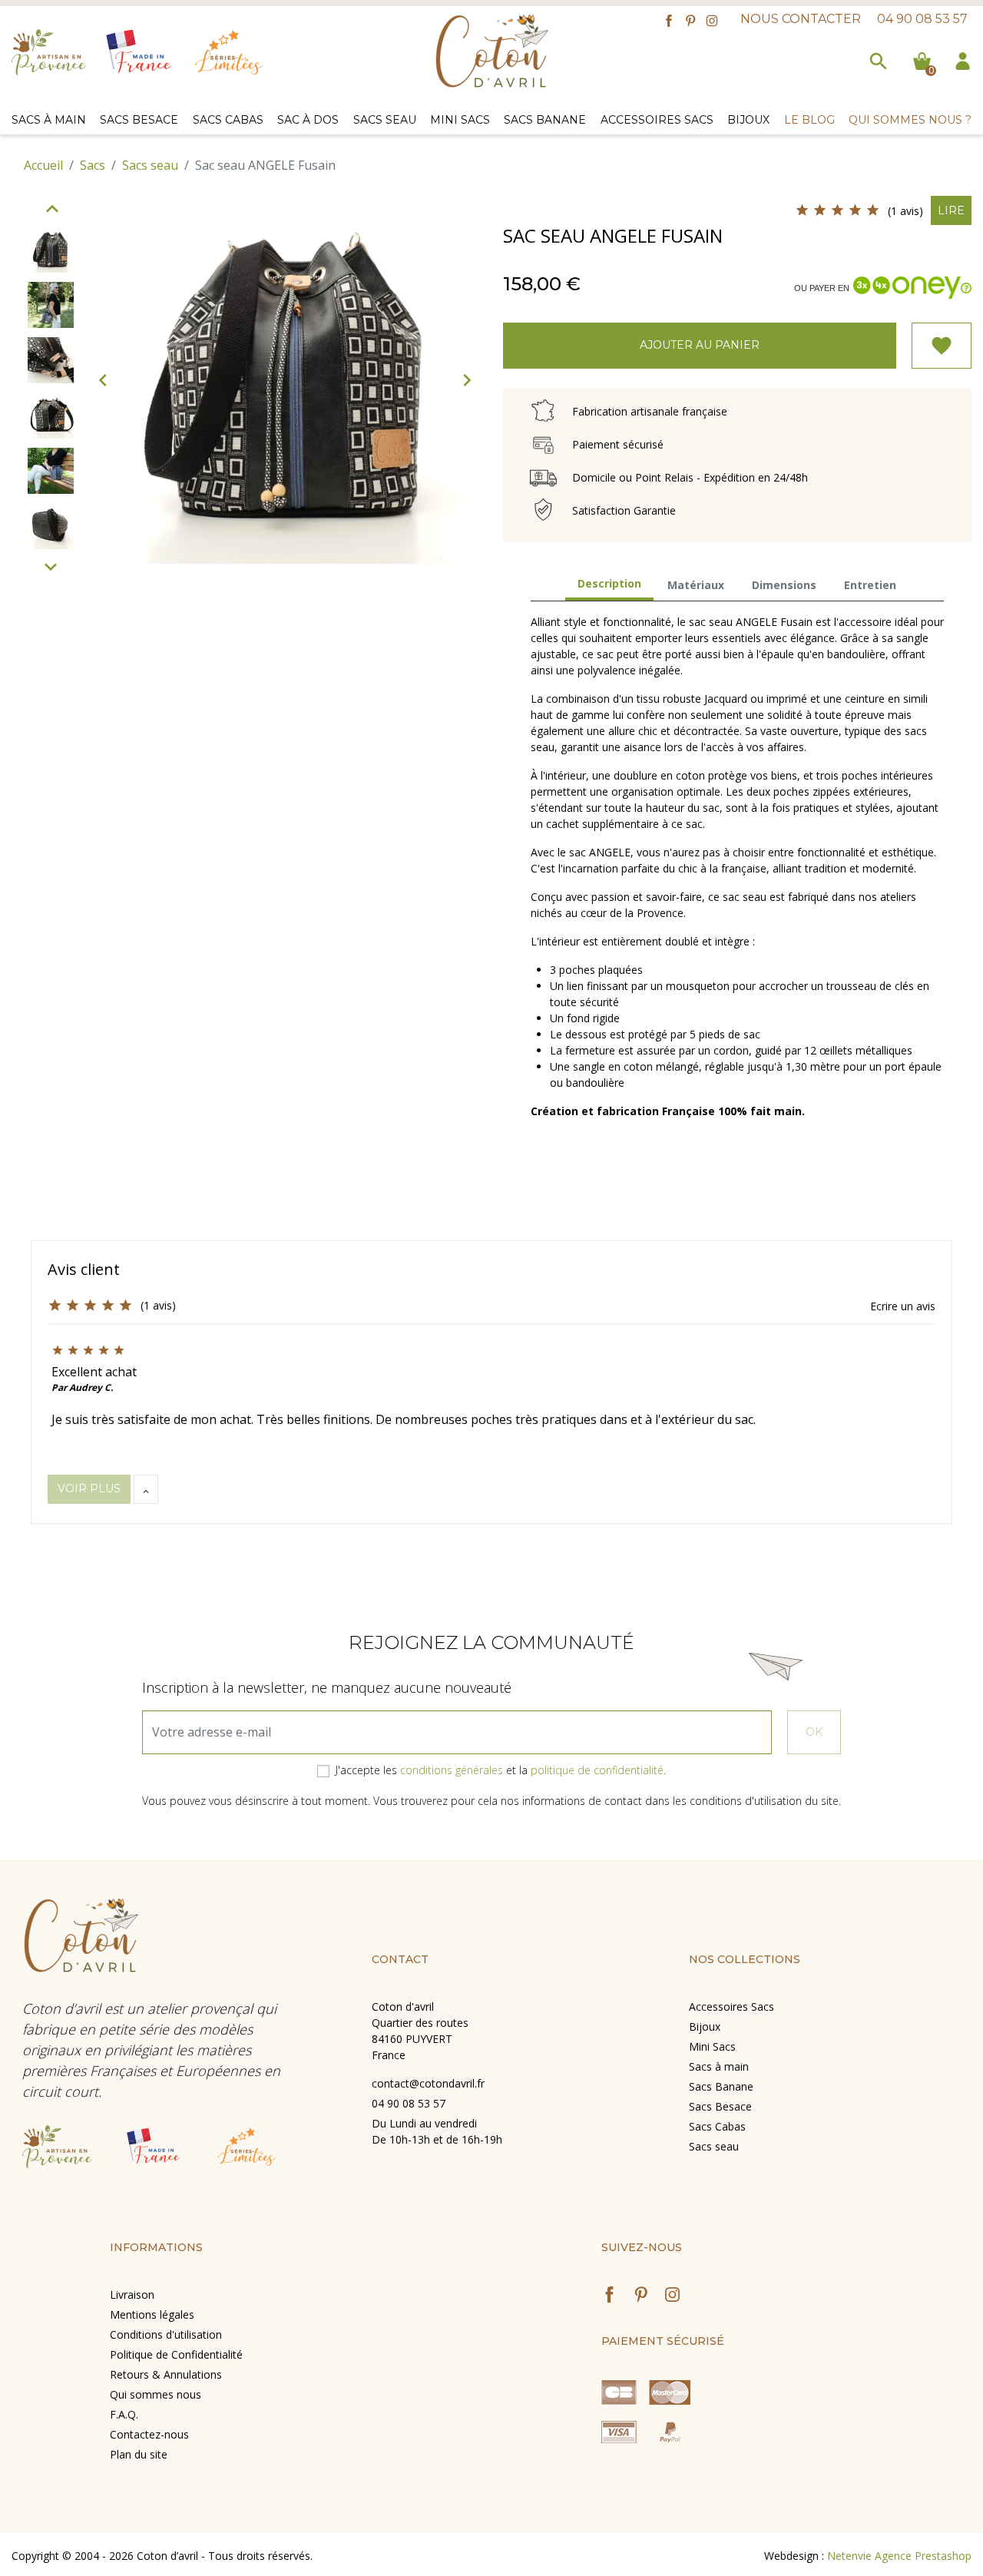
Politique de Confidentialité (176, 2354)
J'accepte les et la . (501, 1770)
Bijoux (705, 2026)
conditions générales (452, 1770)
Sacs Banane (721, 2086)
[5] (873, 210)
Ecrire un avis (903, 1306)
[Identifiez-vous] (963, 59)
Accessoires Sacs (731, 2006)
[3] (837, 210)
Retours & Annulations (166, 2374)
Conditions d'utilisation (166, 2334)
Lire (951, 210)
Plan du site (139, 2454)
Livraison (132, 2295)
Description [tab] (609, 583)
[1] (802, 210)
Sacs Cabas (717, 2126)
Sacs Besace (720, 2106)
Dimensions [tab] (784, 585)
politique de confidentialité (597, 1770)
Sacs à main (719, 2066)
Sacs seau (714, 2146)
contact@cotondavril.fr (428, 2083)
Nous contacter (801, 19)
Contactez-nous (149, 2434)
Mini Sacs (712, 2046)
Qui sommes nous (156, 2394)
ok (814, 1732)
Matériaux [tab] (696, 585)
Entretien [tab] (870, 585)
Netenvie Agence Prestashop (899, 2556)
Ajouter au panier (700, 345)
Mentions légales (152, 2314)
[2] (820, 210)
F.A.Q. (124, 2414)
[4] (855, 210)
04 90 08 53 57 (922, 19)
